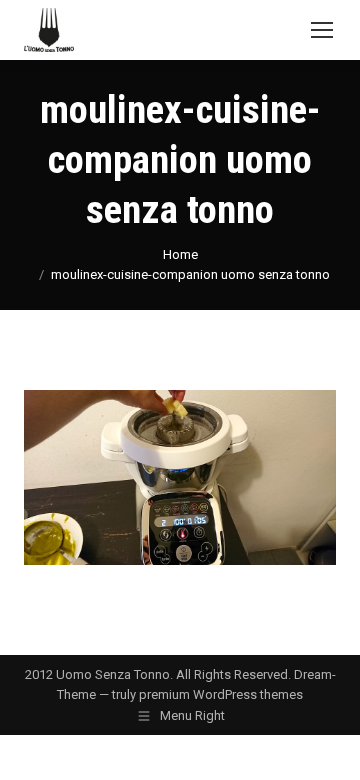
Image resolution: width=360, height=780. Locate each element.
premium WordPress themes (221, 694)
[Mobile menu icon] (322, 30)
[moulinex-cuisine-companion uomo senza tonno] (180, 477)
